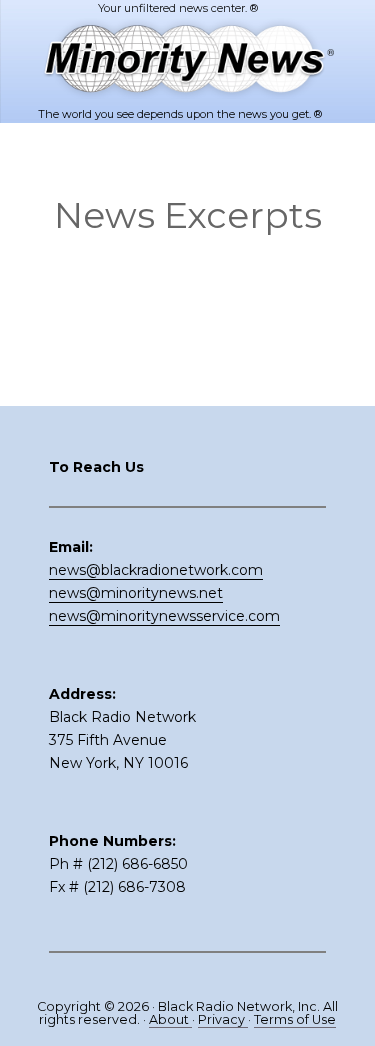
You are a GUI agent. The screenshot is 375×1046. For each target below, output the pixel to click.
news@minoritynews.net (136, 593)
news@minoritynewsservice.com (164, 616)
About (170, 1019)
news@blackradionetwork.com (156, 570)
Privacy (223, 1019)
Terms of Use (295, 1019)
